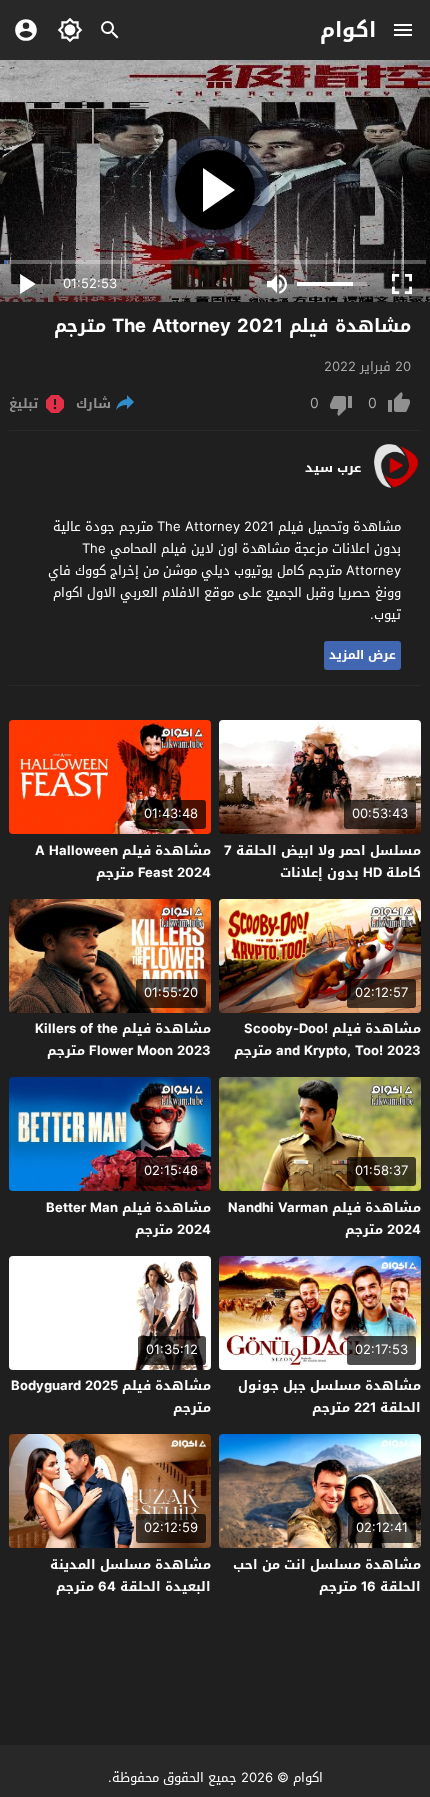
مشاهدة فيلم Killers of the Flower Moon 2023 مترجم (123, 1039)
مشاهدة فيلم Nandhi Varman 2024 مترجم (324, 1218)
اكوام (348, 30)
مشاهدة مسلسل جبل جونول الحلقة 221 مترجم (329, 1396)
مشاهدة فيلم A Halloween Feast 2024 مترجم (123, 861)
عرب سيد (333, 468)
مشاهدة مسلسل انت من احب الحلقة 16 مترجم (327, 1575)
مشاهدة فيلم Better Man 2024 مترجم (128, 1218)
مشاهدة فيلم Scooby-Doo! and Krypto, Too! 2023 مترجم (327, 1039)
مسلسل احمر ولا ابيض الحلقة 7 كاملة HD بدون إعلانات (322, 861)
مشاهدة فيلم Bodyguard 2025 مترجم (111, 1396)
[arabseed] (395, 486)
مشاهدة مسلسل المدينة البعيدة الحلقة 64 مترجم (130, 1575)
